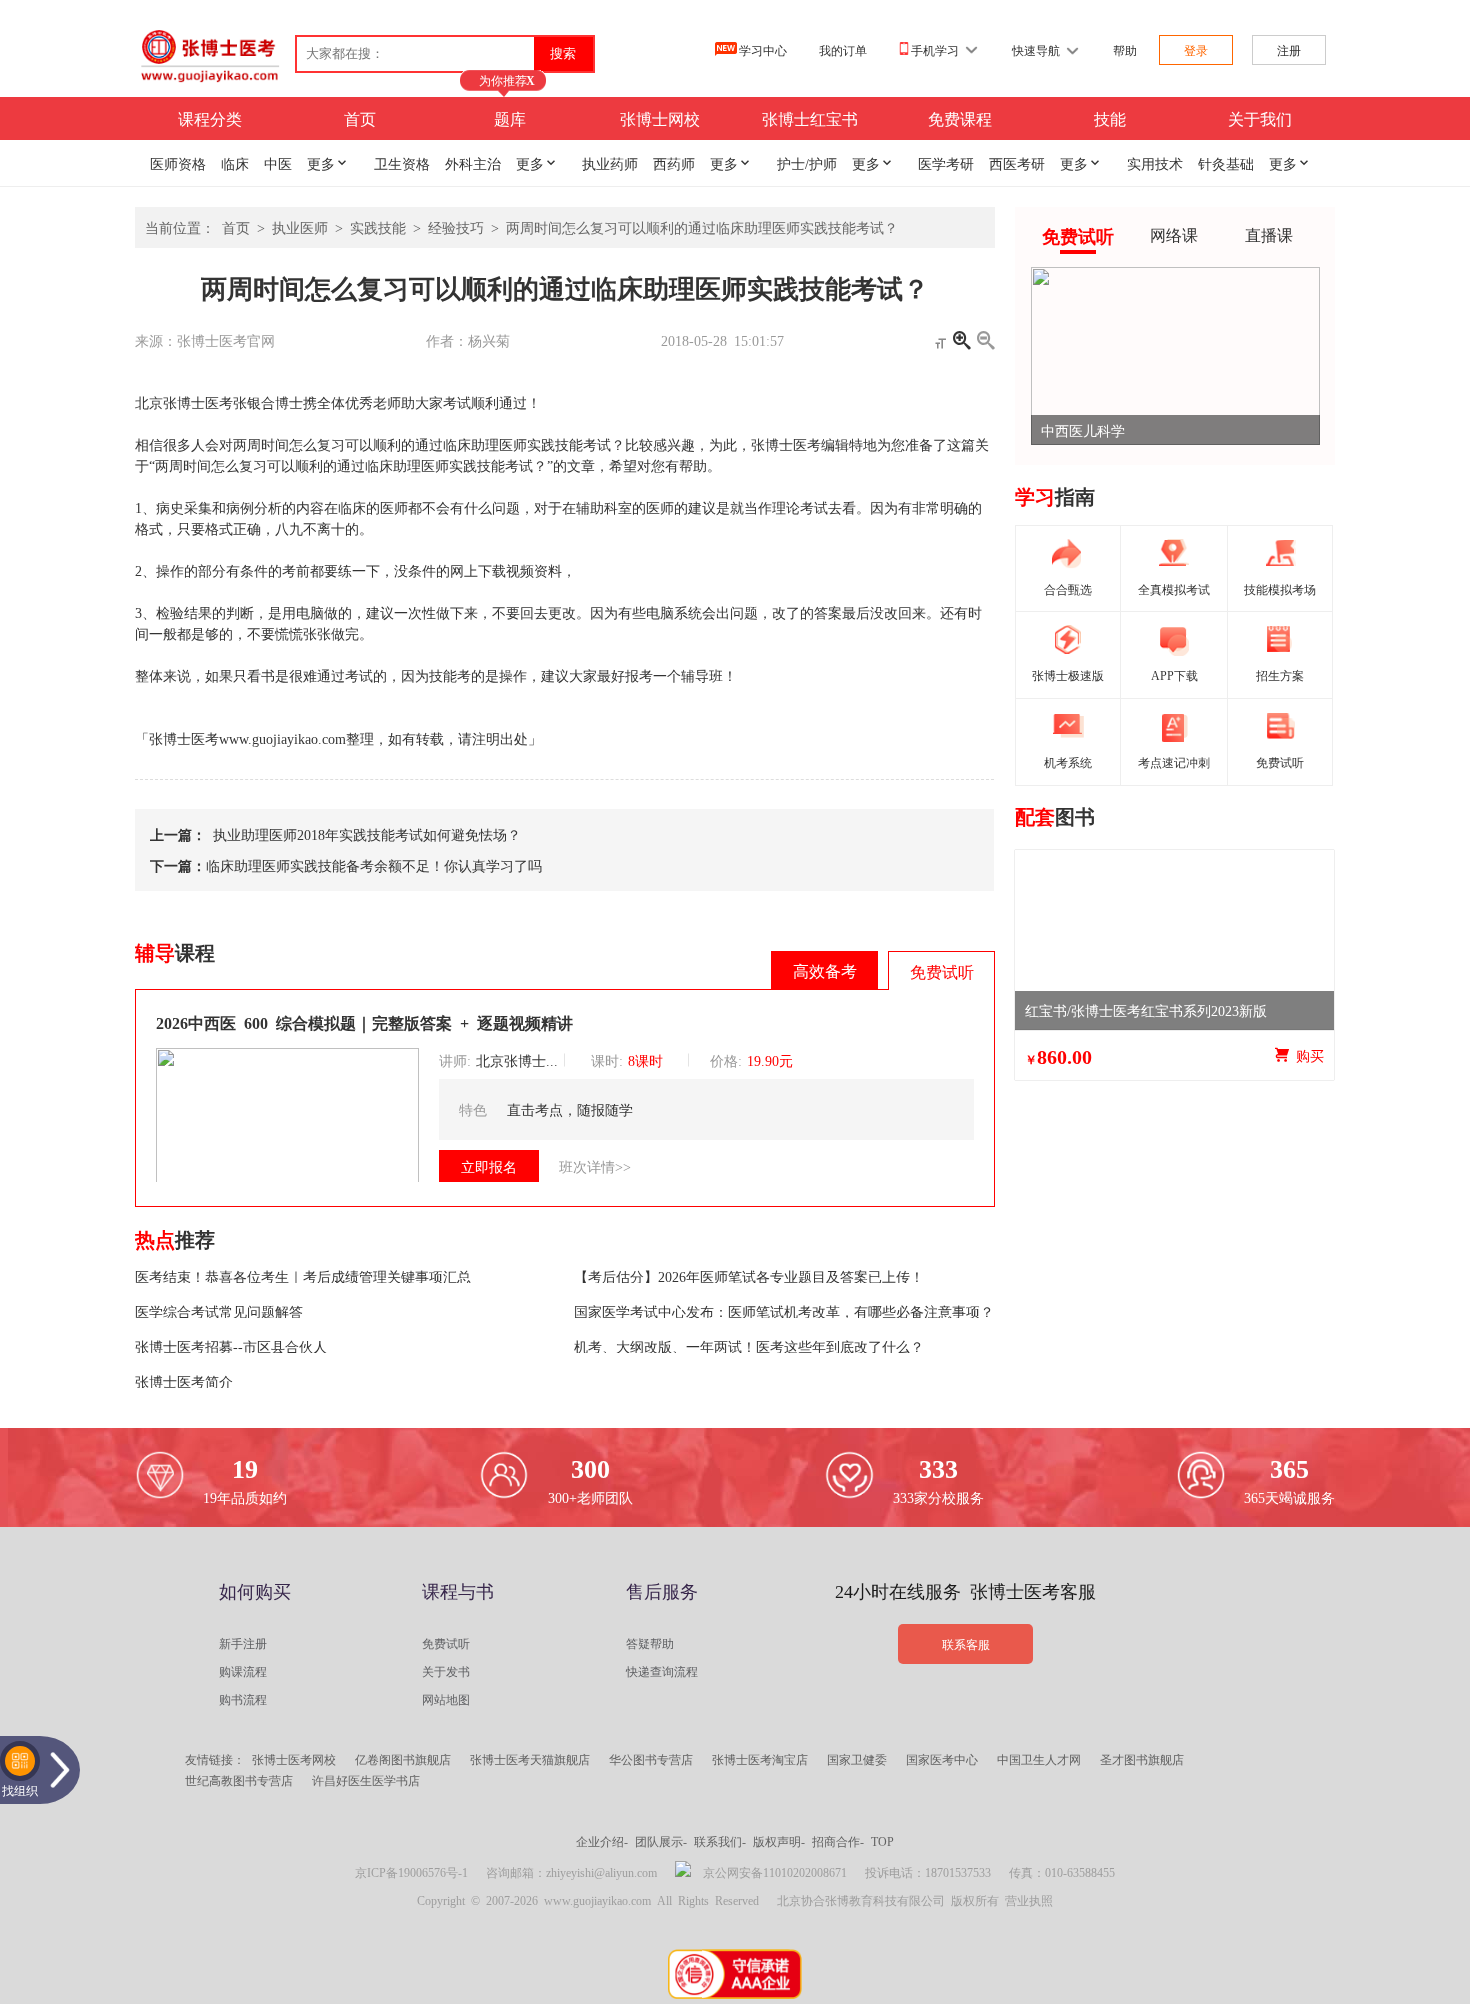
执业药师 (610, 163)
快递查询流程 (662, 1671)
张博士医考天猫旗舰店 (530, 1759)
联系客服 (966, 1644)
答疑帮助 (650, 1643)
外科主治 (473, 163)
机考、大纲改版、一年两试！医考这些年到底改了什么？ (749, 1346)
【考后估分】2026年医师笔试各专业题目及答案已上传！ (749, 1276)
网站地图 (446, 1699)
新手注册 (243, 1643)
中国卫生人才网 (1039, 1759)
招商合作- (838, 1841)
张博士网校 (660, 118)
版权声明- (779, 1841)
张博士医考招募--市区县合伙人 (231, 1346)
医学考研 (946, 163)
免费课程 (960, 118)
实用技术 (1155, 163)
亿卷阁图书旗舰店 (403, 1759)
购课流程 (243, 1671)
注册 (1289, 50)
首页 (360, 118)
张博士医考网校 (294, 1759)
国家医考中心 (942, 1759)
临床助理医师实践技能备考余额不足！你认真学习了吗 (374, 865)
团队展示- (661, 1841)
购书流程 (243, 1699)
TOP (882, 1841)
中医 (278, 163)
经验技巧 (456, 227)
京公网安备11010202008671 (775, 1872)
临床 (235, 163)
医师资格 (178, 163)
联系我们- (720, 1841)
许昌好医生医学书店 (366, 1780)
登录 (1196, 50)
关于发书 (446, 1671)
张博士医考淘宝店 (760, 1759)
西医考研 (1017, 163)
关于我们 (1260, 118)
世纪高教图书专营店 (239, 1780)
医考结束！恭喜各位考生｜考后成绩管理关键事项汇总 (303, 1276)
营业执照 (1029, 1900)
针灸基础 (1226, 163)
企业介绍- (602, 1841)
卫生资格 (402, 163)
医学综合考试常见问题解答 (219, 1311)
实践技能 (378, 227)
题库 (510, 118)
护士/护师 (807, 163)
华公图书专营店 (651, 1759)
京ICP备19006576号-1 (411, 1872)
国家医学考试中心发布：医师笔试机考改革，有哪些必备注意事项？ (784, 1311)
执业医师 (300, 227)
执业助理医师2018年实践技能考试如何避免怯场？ (363, 834)
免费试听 (446, 1643)
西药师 (674, 163)
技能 (1110, 118)
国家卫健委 (857, 1759)
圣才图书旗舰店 (1142, 1759)
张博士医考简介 (184, 1381)
